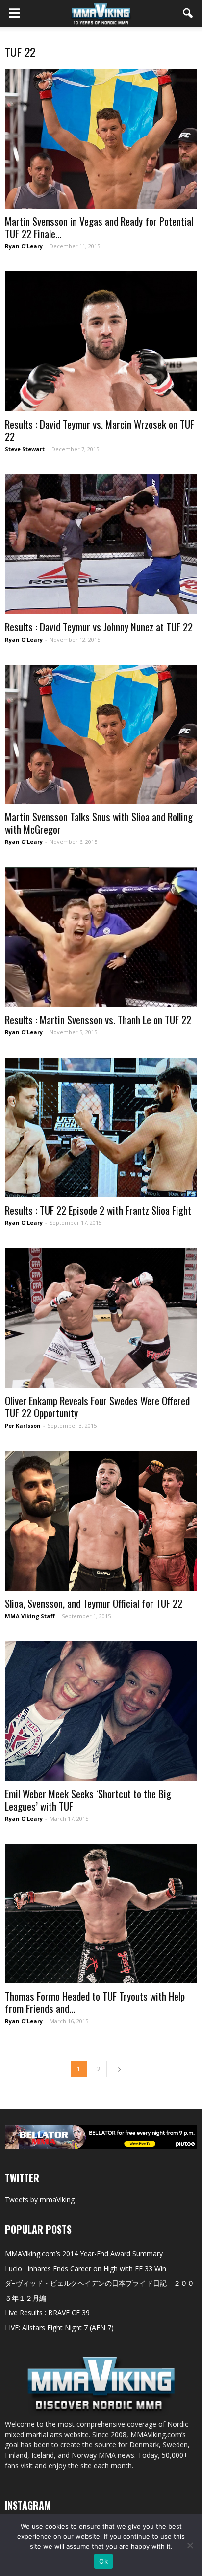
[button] (188, 13)
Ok (103, 2561)
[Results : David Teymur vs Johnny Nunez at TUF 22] (101, 544)
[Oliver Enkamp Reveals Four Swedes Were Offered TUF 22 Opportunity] (101, 1318)
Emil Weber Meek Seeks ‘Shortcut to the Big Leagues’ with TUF (88, 1800)
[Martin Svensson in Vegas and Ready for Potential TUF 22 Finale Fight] (101, 139)
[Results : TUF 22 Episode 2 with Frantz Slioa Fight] (101, 1127)
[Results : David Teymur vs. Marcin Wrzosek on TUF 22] (101, 341)
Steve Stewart (25, 449)
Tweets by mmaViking (40, 2200)
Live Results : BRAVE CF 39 (47, 2313)
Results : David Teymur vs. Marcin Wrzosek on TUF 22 (100, 430)
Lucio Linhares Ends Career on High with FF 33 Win (86, 2268)
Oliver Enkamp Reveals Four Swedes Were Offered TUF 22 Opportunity (97, 1407)
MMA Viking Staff (30, 1616)
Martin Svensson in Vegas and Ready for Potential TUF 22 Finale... (99, 227)
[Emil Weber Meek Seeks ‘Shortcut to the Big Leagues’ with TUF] (101, 1711)
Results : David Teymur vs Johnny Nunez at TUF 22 (99, 627)
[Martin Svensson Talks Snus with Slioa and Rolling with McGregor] (101, 735)
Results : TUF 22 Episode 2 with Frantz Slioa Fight (98, 1210)
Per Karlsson (23, 1425)
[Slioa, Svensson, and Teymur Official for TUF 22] (101, 1521)
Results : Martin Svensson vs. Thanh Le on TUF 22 (98, 1019)
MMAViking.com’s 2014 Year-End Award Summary (84, 2254)
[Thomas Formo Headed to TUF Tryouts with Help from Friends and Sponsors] (101, 1914)
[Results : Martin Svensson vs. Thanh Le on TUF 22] (101, 937)
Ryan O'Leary (24, 246)
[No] (190, 2545)
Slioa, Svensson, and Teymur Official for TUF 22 (94, 1603)
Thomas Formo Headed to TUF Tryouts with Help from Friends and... (95, 2002)
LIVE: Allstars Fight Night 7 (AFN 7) (59, 2327)
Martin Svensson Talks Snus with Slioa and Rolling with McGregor (99, 823)
